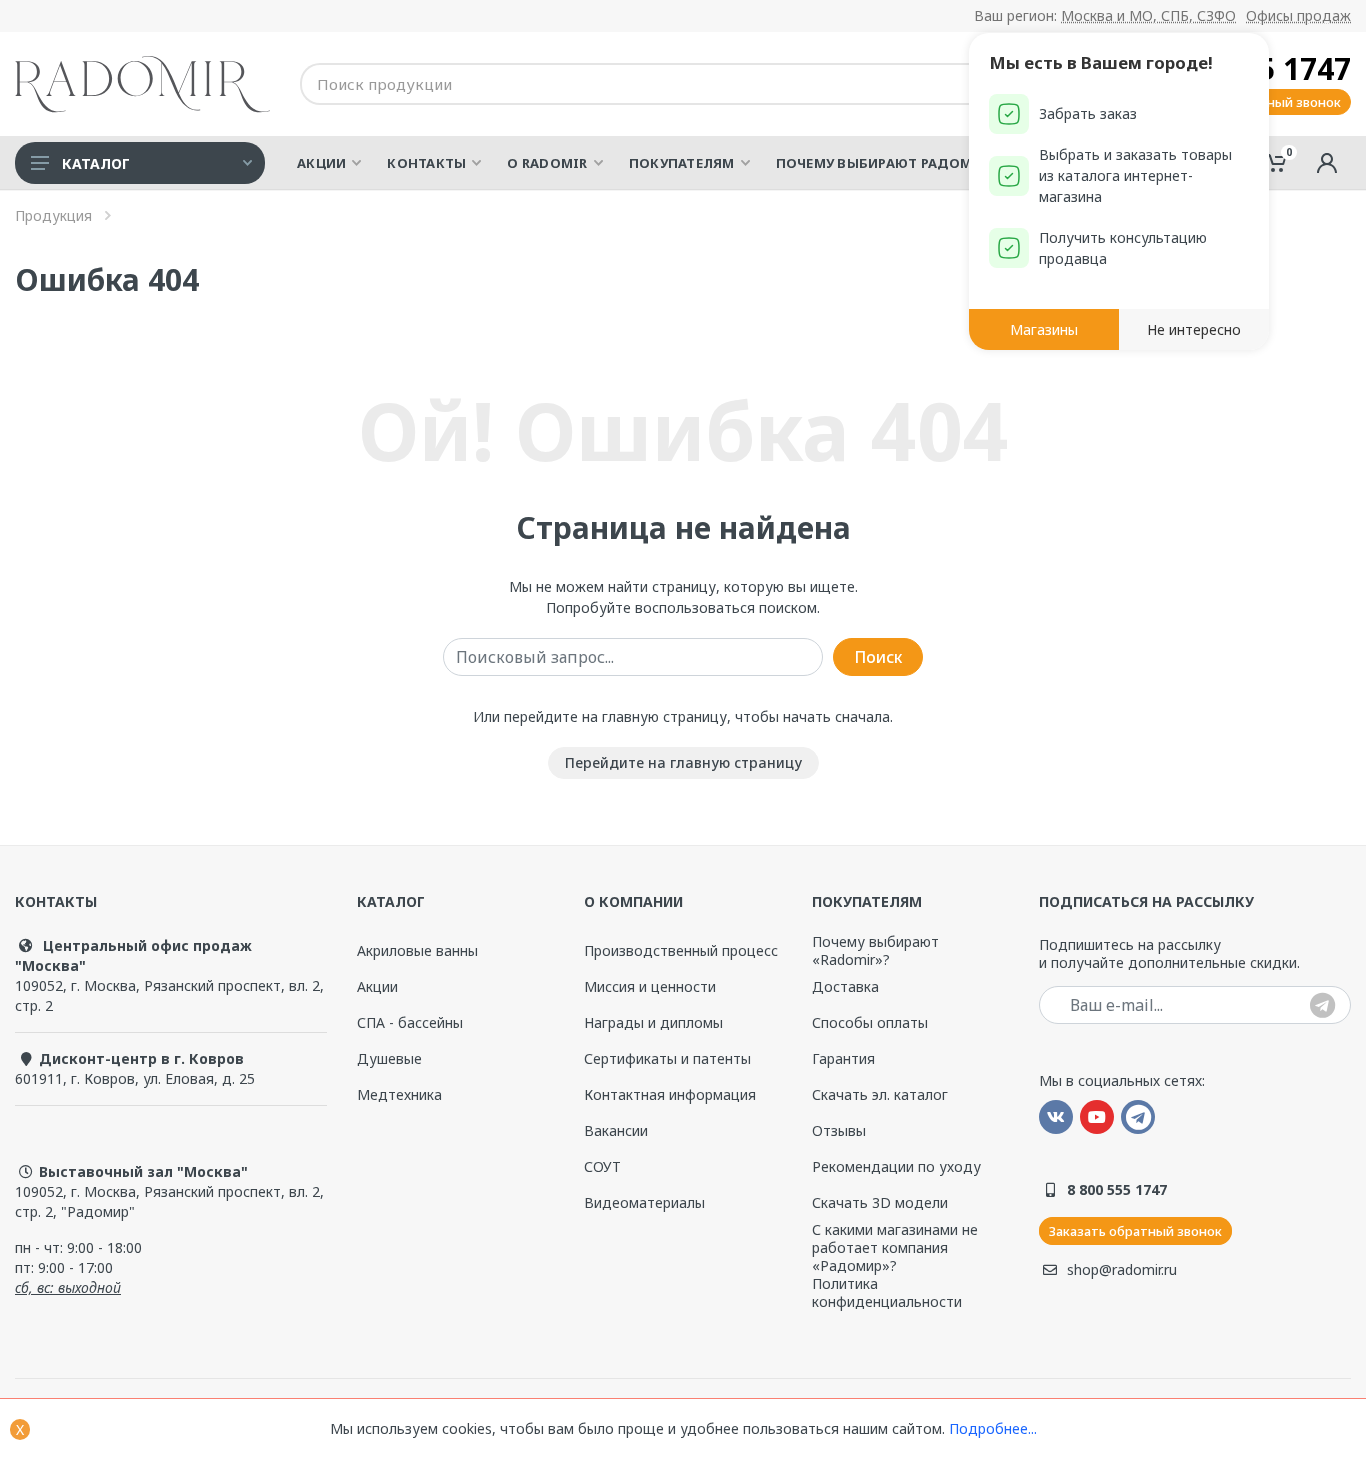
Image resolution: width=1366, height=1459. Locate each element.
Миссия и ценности (650, 986)
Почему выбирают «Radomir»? (875, 951)
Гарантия (843, 1058)
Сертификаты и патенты (667, 1059)
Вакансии (616, 1130)
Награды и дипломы (653, 1022)
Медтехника (399, 1094)
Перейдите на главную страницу (683, 762)
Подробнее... (993, 1428)
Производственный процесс (681, 951)
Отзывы (839, 1130)
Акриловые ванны (417, 950)
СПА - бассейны (410, 1022)
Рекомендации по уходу (896, 1167)
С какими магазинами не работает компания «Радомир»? (895, 1248)
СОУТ (602, 1166)
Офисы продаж (1298, 15)
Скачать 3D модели (880, 1202)
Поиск (878, 657)
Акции (377, 986)
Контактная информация (670, 1095)
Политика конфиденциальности (887, 1293)
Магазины (1044, 329)
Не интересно (1194, 329)
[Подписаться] (1322, 1006)
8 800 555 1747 (1117, 1189)
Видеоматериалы (644, 1202)
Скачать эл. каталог (880, 1095)
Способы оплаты (870, 1022)
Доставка (845, 986)
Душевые (389, 1058)
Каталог (96, 163)
